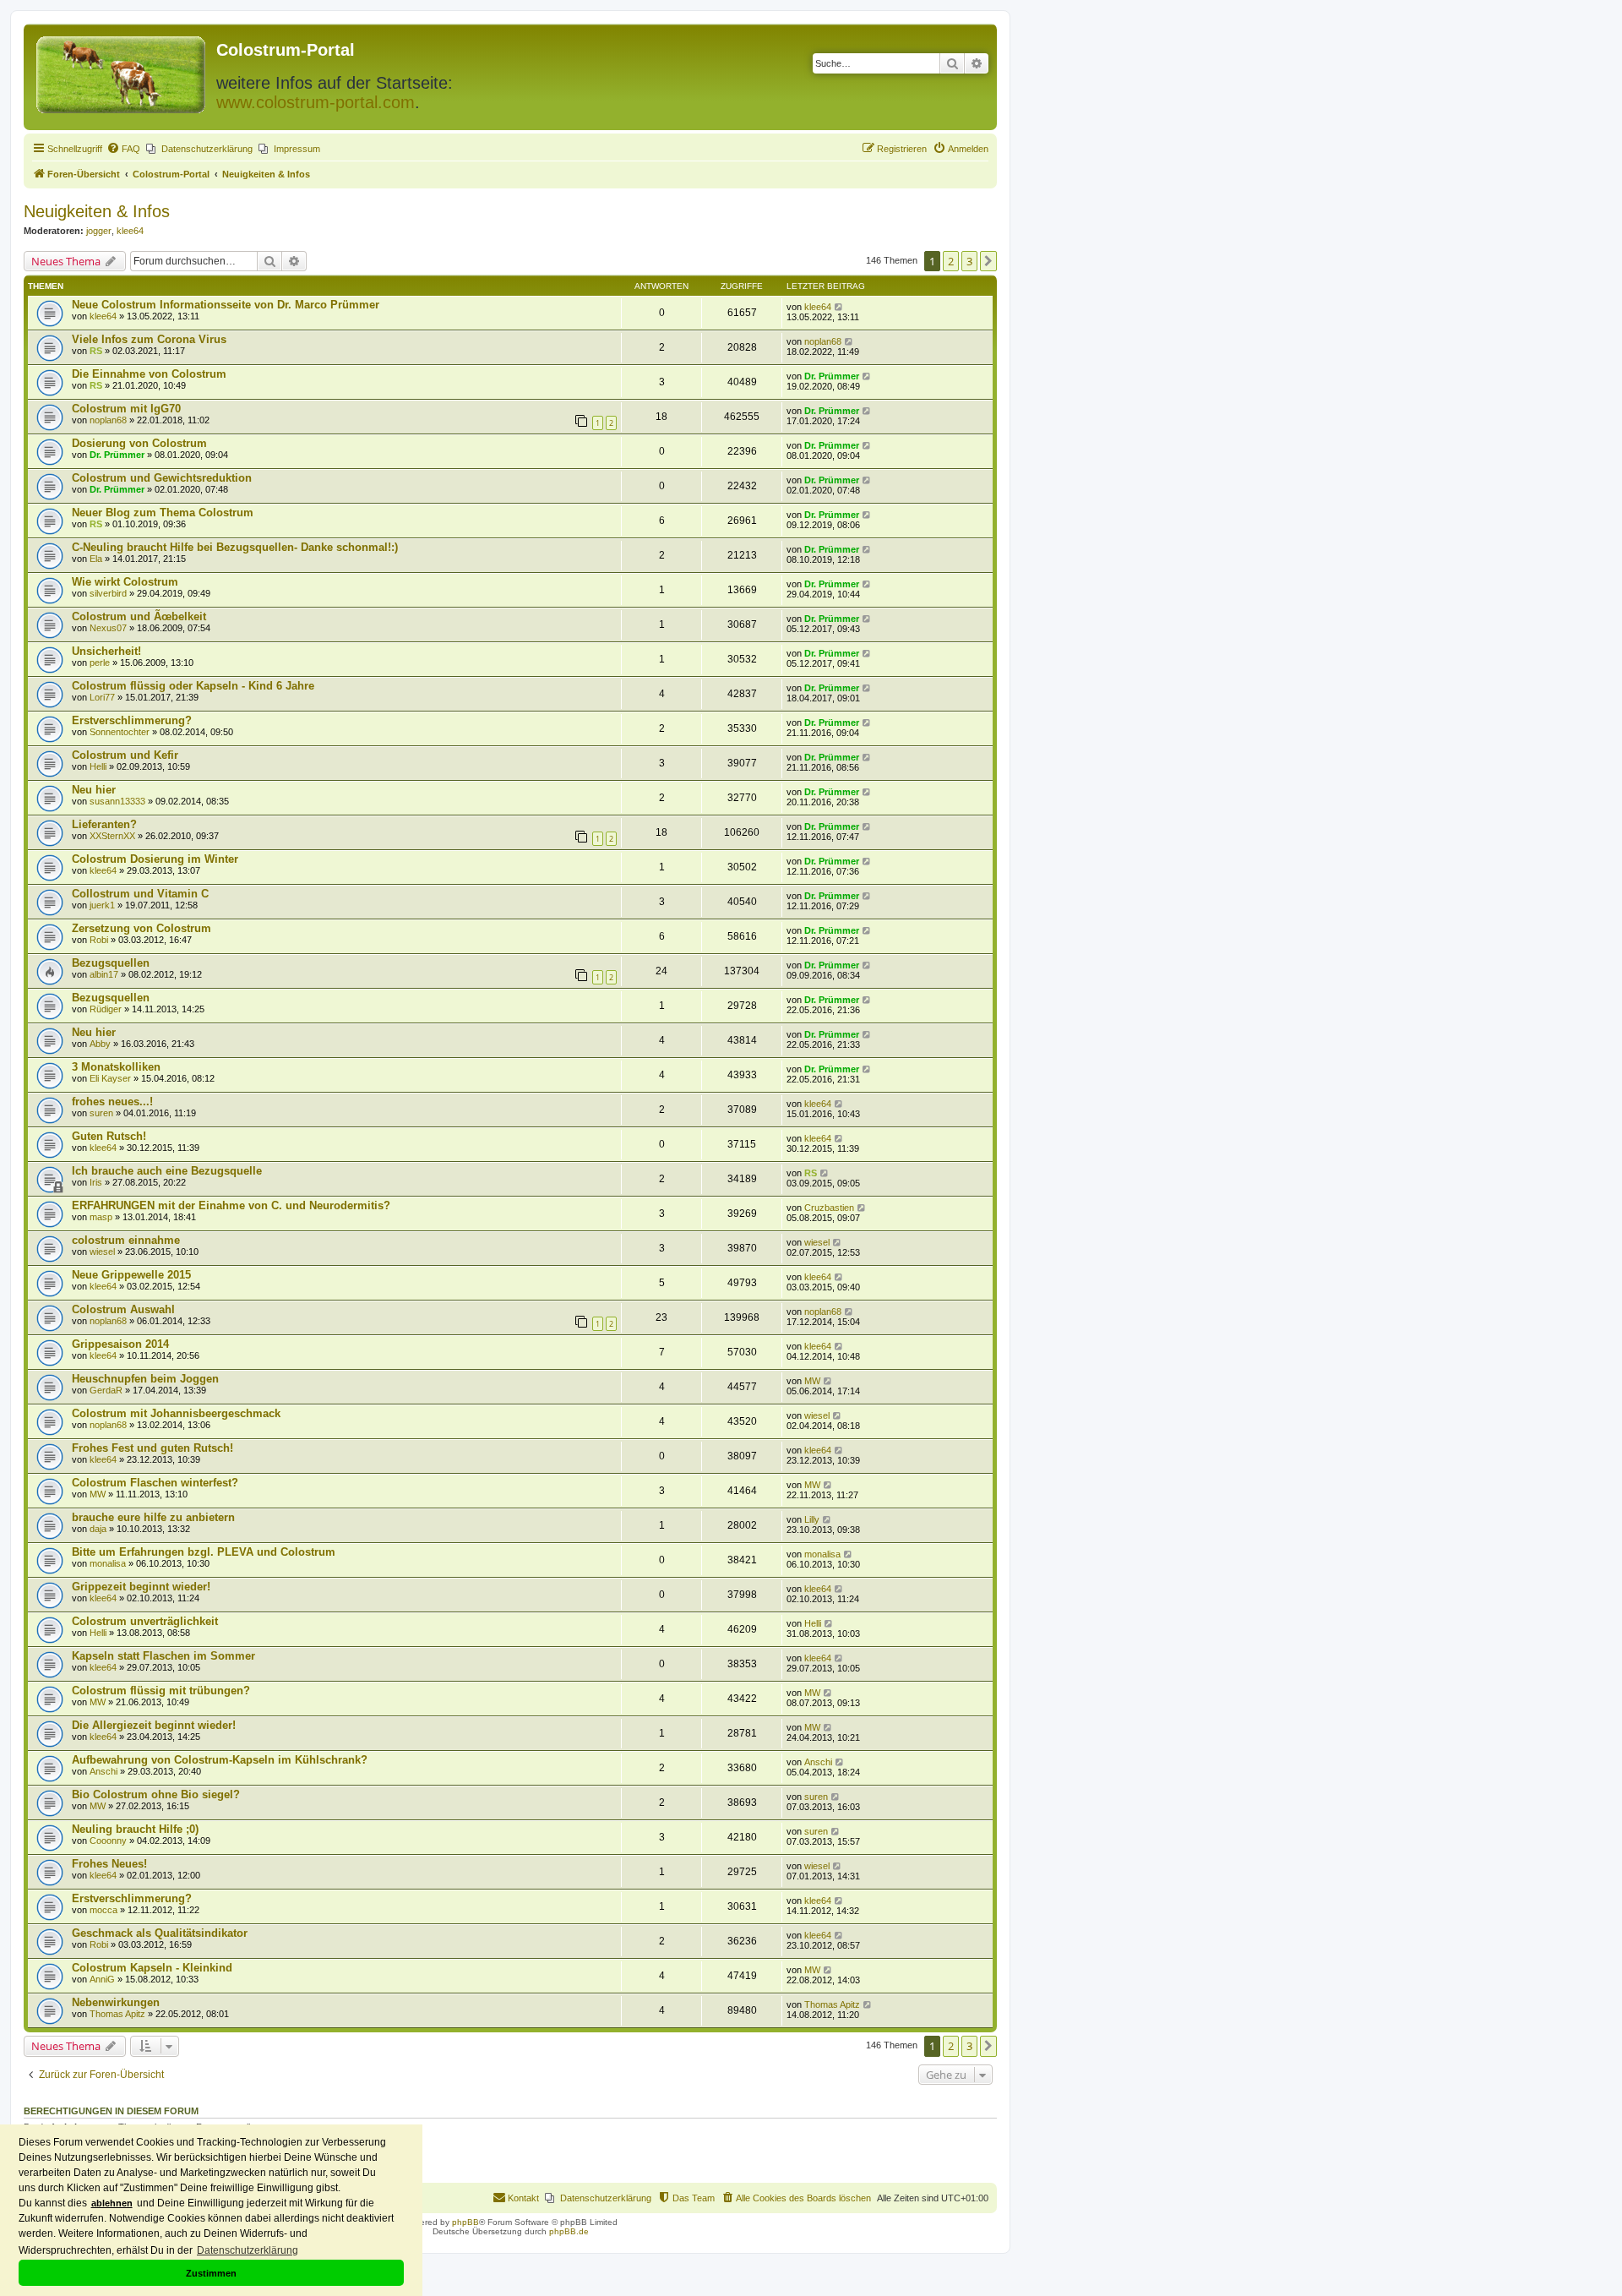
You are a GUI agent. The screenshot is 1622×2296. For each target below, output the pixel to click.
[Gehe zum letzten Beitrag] (839, 307)
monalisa (108, 1563)
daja (98, 1529)
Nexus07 (108, 628)
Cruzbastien (829, 1208)
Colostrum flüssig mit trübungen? (161, 1691)
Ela (96, 559)
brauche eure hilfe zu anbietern (153, 1517)
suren (101, 1113)
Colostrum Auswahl (123, 1309)
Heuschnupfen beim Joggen (145, 1379)
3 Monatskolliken (116, 1067)
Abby (100, 1044)
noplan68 (823, 341)
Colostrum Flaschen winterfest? (155, 1483)
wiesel (102, 1252)
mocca (103, 1910)
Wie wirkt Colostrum (125, 582)
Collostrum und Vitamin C (140, 894)
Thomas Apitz (117, 2014)
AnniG (102, 1979)
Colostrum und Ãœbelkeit (139, 616)
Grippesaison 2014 (120, 1344)
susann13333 (117, 801)
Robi (99, 940)
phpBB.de (569, 2231)
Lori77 (102, 697)
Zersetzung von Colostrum (142, 928)
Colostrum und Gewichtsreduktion (162, 478)
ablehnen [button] (112, 2203)
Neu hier (94, 790)
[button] (988, 261)
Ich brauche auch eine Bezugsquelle (167, 1171)
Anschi (103, 1771)
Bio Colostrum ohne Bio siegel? (156, 1794)
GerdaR (106, 1390)
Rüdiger (106, 1009)
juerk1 (102, 905)
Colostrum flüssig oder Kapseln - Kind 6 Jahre (193, 686)
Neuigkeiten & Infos (97, 211)
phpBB (465, 2222)
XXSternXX (112, 836)
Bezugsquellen (111, 963)
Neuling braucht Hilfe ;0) (135, 1829)
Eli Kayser (110, 1078)
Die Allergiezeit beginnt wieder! (154, 1725)
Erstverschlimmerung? (132, 720)
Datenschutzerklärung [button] (248, 2250)
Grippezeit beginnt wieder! (141, 1587)
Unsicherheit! (106, 651)
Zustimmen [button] (211, 2273)
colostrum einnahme (126, 1240)
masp (101, 1217)
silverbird (108, 593)
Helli (98, 766)
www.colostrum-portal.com (316, 102)
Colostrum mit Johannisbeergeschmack (176, 1413)
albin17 (104, 974)
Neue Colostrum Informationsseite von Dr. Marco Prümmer (226, 305)
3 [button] (969, 261)
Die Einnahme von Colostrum (149, 374)
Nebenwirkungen (116, 2002)
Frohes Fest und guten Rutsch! (152, 1448)
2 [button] (951, 261)
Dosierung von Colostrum (139, 443)
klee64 (130, 231)
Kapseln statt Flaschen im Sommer (163, 1656)
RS (96, 351)
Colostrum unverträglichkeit (145, 1621)
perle (100, 663)
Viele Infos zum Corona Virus (149, 339)
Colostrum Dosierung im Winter (155, 859)
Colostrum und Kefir (125, 755)
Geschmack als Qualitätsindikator (160, 1933)
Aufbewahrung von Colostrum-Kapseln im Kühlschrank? (220, 1760)
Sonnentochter (120, 732)
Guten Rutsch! (109, 1136)
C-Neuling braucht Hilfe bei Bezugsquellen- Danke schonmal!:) (235, 547)
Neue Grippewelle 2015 (131, 1275)
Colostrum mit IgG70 (126, 409)
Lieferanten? (104, 824)
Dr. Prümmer (832, 376)
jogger (99, 231)
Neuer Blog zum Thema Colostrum (163, 513)
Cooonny (108, 1841)
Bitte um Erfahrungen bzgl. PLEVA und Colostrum (204, 1552)
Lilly (812, 1519)
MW (812, 1381)
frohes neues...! (112, 1102)
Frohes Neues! (109, 1864)
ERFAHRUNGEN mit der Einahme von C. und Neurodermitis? (231, 1205)
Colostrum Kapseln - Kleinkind (152, 1968)
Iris (96, 1182)
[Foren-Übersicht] (122, 71)
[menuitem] (123, 149)
